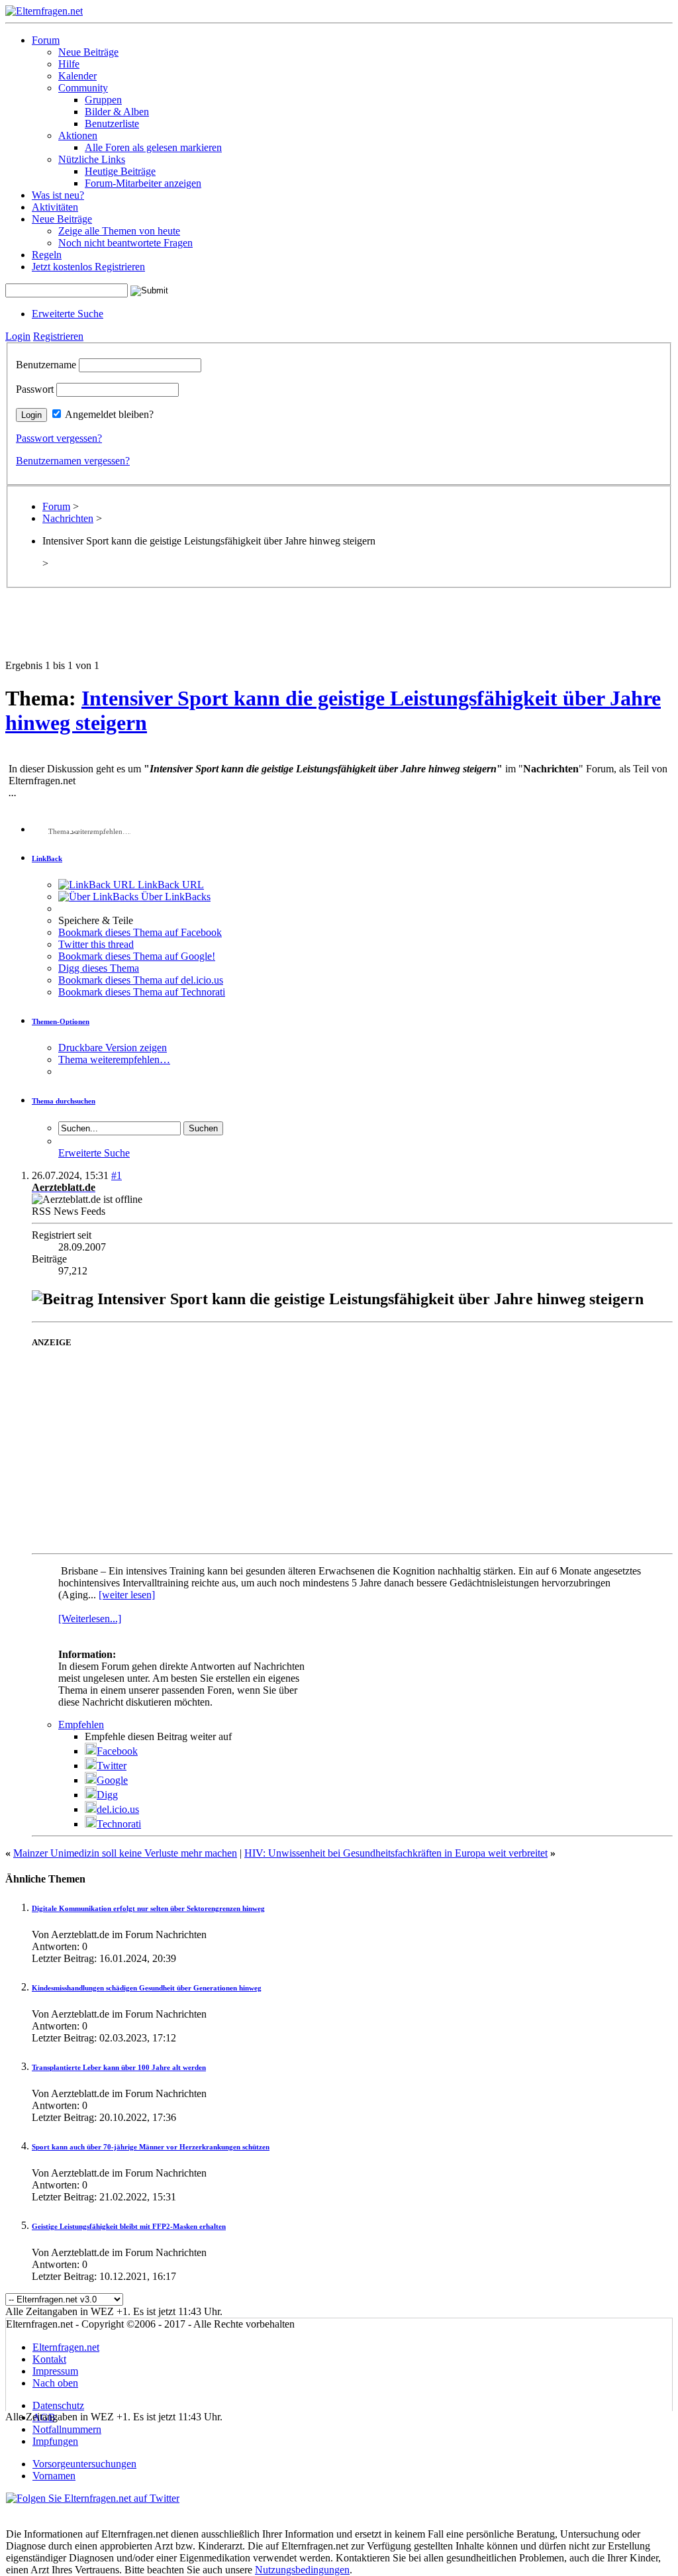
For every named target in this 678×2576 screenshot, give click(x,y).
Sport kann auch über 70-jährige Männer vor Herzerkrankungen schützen (151, 2147)
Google (112, 1780)
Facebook (117, 1751)
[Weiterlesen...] (90, 1619)
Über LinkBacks (174, 897)
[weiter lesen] (127, 1595)
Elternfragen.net (66, 2347)
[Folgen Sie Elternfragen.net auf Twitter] (93, 2498)
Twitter (112, 1766)
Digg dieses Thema (99, 968)
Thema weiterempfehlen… (114, 1059)
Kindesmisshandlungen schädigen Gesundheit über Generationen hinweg (147, 1988)
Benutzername (46, 365)
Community (83, 88)
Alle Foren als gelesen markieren (153, 147)
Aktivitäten (55, 207)
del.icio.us (118, 1809)
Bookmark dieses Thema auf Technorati (142, 992)
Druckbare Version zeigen (113, 1048)
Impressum (55, 2371)
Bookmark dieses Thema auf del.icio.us (141, 980)
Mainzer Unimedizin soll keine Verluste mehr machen (125, 1853)
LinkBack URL (169, 885)
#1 (117, 1175)
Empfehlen (81, 1725)
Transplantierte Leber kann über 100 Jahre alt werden (119, 2067)
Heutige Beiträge (120, 171)
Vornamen (54, 2476)
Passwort (35, 389)
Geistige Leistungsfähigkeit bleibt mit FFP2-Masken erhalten (129, 2226)
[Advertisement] (339, 630)
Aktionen (78, 135)
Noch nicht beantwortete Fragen (125, 243)
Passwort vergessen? (59, 438)
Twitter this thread (96, 944)
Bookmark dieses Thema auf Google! (137, 956)
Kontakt (49, 2359)
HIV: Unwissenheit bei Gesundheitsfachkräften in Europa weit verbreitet (396, 1853)
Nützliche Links (92, 159)
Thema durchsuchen (64, 1101)
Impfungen (55, 2441)
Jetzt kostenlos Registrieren (88, 267)
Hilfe (69, 64)
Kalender (77, 76)
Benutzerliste (112, 124)
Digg (107, 1795)
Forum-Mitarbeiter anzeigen (143, 183)
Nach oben (55, 2383)
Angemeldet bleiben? (109, 414)
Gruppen (103, 100)
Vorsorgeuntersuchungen (84, 2464)
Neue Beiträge (88, 52)
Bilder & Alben (117, 112)
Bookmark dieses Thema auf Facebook (140, 932)
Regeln (47, 255)
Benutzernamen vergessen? (73, 461)
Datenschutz (58, 2405)
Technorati (119, 1824)
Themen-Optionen (61, 1021)
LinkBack (47, 858)
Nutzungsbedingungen (302, 2570)
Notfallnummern (67, 2429)
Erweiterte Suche (68, 314)
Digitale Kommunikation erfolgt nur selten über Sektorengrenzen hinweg (148, 1908)
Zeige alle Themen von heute (119, 231)
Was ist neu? (58, 195)
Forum (46, 40)
